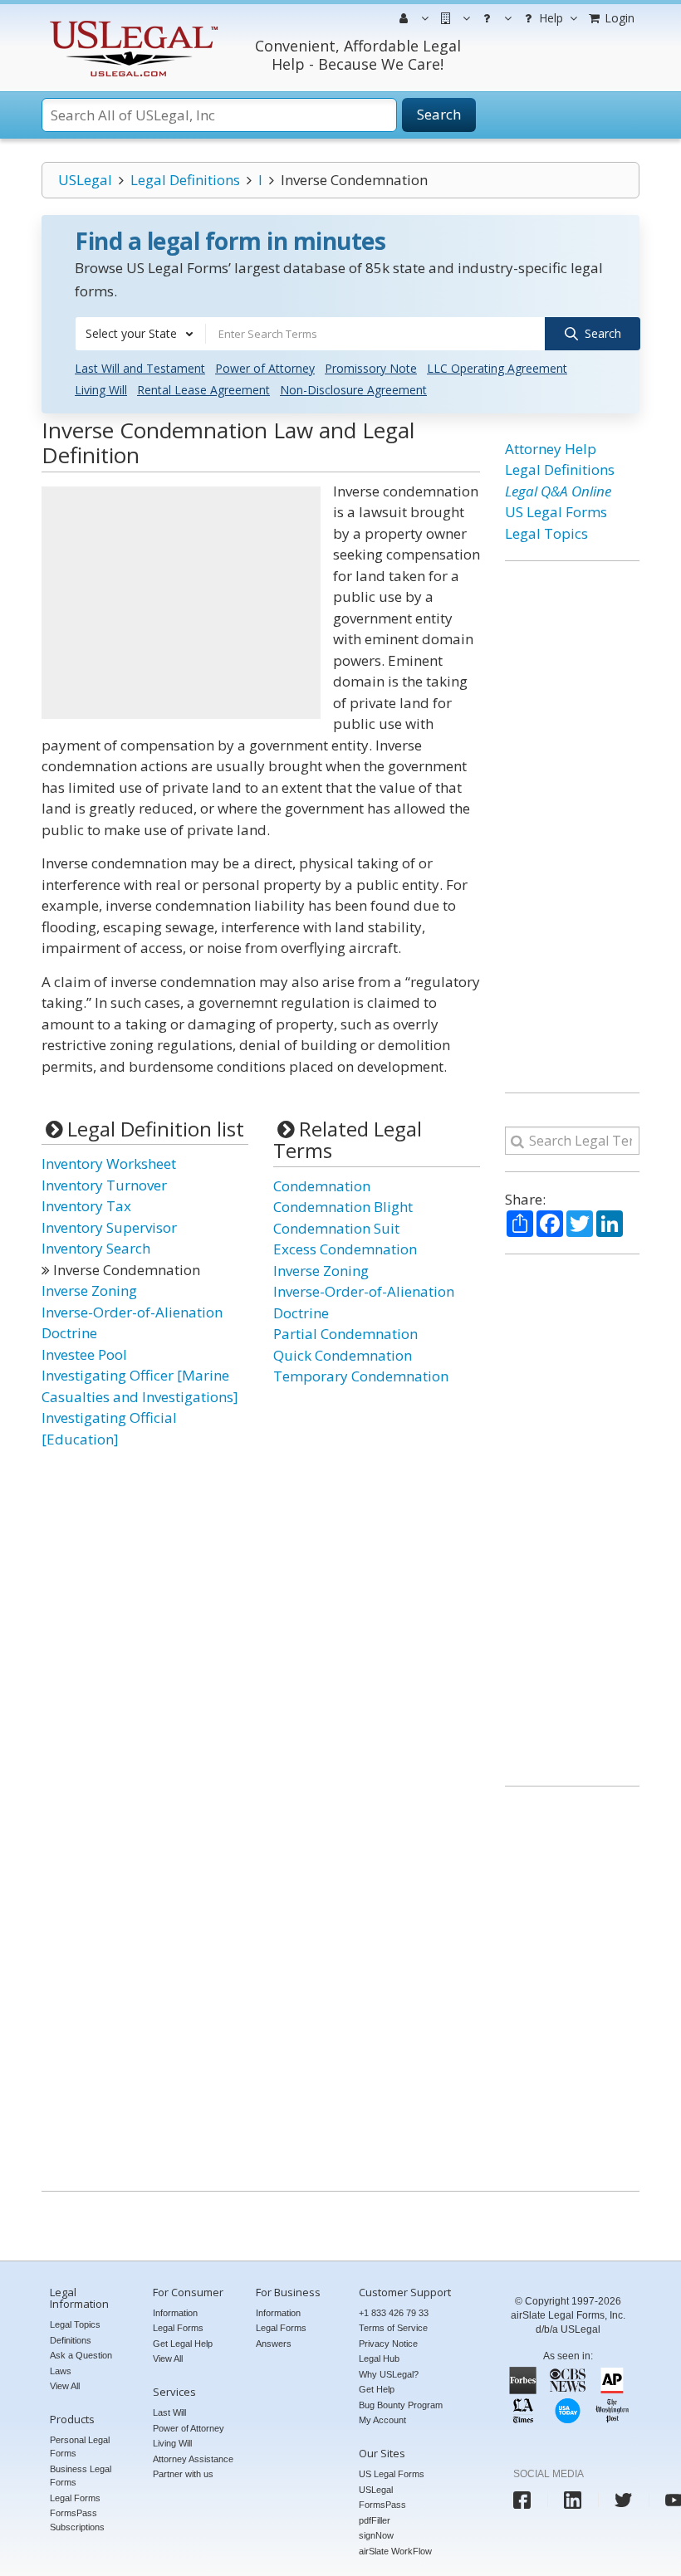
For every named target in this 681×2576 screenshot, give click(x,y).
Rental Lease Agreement (203, 390)
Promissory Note (371, 368)
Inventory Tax (86, 1206)
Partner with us (183, 2474)
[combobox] (140, 334)
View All (65, 2386)
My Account (382, 2420)
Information (175, 2313)
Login (618, 18)
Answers (274, 2344)
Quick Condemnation (343, 1355)
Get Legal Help (183, 2344)
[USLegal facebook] (522, 2500)
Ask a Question (81, 2355)
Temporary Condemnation (361, 1376)
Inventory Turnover (104, 1185)
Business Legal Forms (81, 2476)
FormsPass (382, 2505)
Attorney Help (551, 449)
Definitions (71, 2340)
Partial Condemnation (345, 1334)
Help (549, 18)
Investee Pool (84, 1354)
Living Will (101, 390)
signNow (376, 2535)
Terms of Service (393, 2328)
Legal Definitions (185, 180)
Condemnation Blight (343, 1207)
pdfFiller (375, 2520)
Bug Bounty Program (401, 2405)
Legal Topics (546, 533)
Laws (61, 2371)
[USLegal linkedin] (573, 2500)
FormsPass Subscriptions (77, 2520)
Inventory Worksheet (109, 1163)
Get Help (377, 2389)
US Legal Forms (556, 512)
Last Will (169, 2412)
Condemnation (322, 1186)
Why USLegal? (389, 2374)
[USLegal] (132, 23)
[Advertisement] (181, 603)
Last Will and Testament (140, 368)
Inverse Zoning (89, 1290)
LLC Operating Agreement (497, 368)
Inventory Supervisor (109, 1227)
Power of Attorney (265, 368)
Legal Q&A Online (558, 491)
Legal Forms (75, 2498)
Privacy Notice (388, 2344)
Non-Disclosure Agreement (353, 390)
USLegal (85, 180)
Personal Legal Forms (80, 2447)
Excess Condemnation (345, 1249)
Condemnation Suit (336, 1228)
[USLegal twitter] (623, 2500)
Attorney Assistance (193, 2459)
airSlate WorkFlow (395, 2551)
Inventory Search (96, 1248)
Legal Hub (379, 2358)
